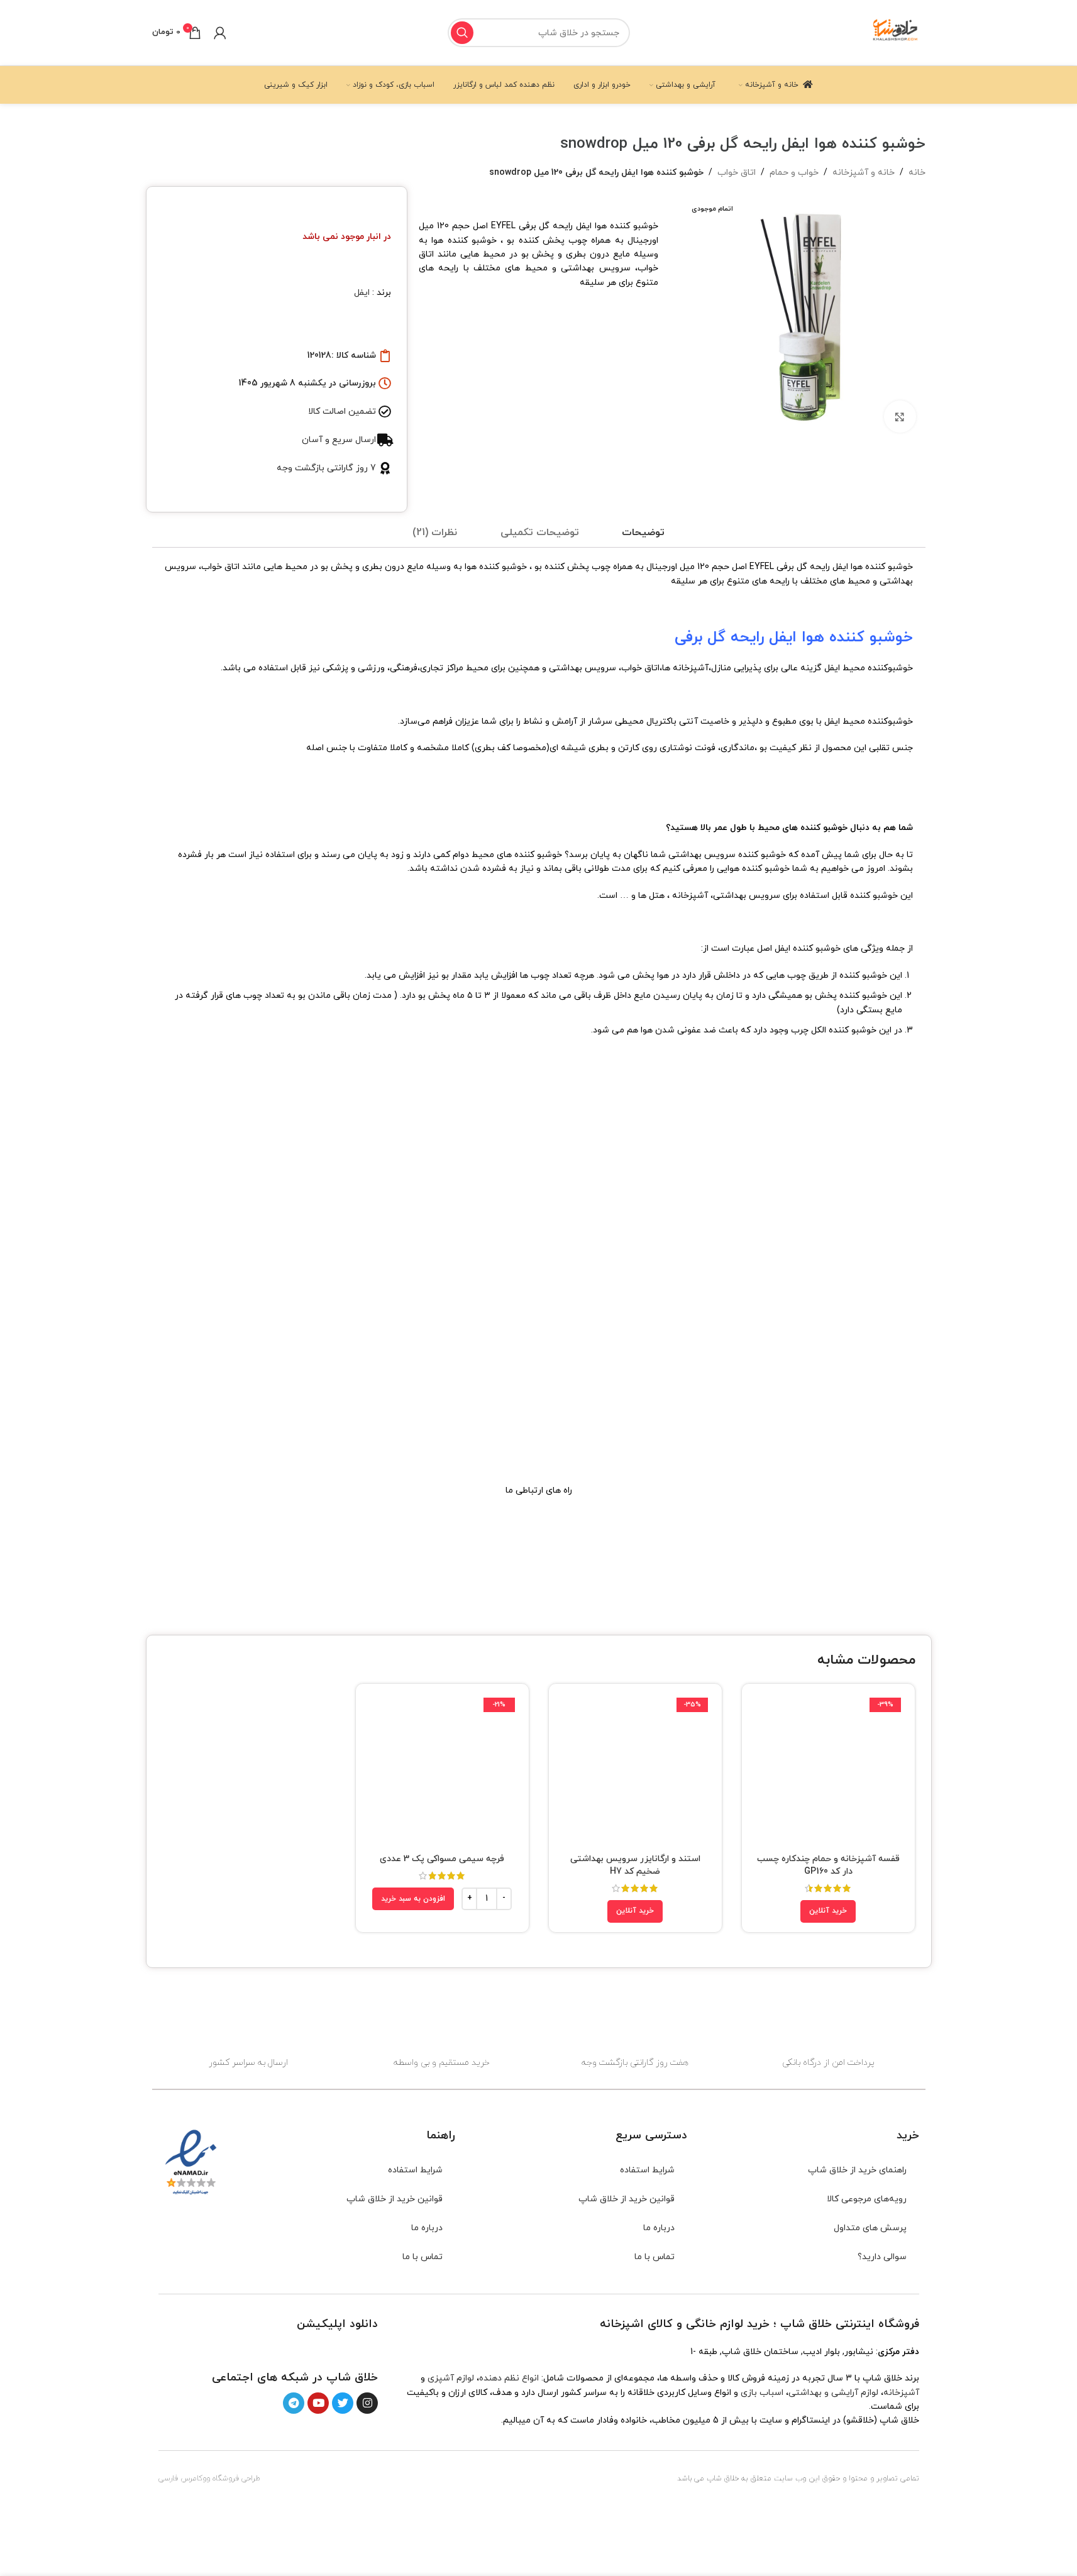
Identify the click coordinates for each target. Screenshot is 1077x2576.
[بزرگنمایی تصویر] (900, 416)
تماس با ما (654, 2257)
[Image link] (342, 2350)
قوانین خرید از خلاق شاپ (627, 2199)
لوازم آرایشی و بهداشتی (833, 2393)
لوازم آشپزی (451, 2378)
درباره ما (659, 2228)
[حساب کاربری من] (220, 33)
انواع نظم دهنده (509, 2378)
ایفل (362, 293)
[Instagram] (367, 2403)
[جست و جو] (462, 33)
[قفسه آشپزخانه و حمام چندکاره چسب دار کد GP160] (828, 1770)
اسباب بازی (762, 2393)
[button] (413, 1899)
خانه (917, 173)
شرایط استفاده (647, 2170)
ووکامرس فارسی (184, 2479)
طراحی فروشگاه (236, 2479)
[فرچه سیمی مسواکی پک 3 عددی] (442, 1770)
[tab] (643, 533)
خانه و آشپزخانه (864, 173)
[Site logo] (896, 32)
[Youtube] (318, 2403)
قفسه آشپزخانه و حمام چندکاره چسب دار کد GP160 (828, 1865)
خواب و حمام (794, 173)
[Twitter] (343, 2403)
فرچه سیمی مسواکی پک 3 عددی (442, 1859)
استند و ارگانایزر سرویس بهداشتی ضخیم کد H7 (635, 1865)
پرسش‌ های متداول (870, 2228)
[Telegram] (294, 2403)
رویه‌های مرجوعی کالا (867, 2199)
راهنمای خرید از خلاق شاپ (857, 2170)
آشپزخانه (901, 2393)
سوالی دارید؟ (882, 2257)
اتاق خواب (737, 173)
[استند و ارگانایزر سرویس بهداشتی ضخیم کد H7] (635, 1770)
